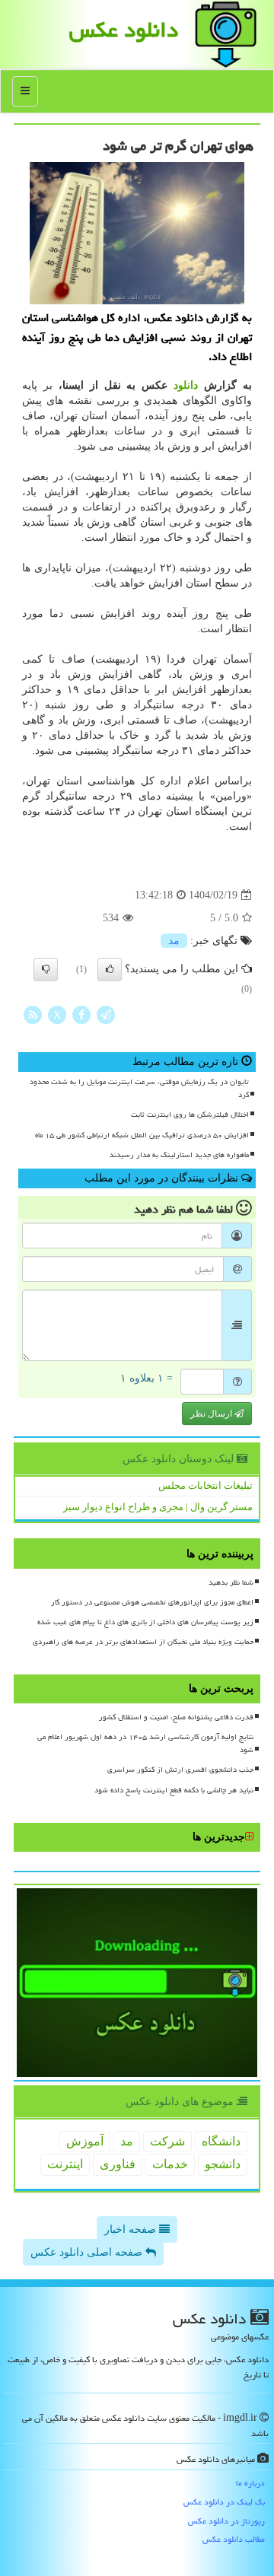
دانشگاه (221, 2141)
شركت (167, 2141)
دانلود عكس (124, 30)
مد (174, 941)
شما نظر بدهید (231, 1582)
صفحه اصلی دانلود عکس (88, 2252)
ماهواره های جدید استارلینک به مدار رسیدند (179, 1155)
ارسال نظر (212, 1414)
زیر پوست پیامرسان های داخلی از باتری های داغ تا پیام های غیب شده (145, 1622)
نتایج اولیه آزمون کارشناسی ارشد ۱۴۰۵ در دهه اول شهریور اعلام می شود (145, 1743)
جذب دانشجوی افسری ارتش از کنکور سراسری (180, 1770)
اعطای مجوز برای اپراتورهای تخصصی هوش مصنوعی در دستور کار (152, 1602)
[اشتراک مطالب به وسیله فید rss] (33, 1014)
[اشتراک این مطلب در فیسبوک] (81, 1014)
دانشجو (223, 2164)
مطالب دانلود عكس (234, 2539)
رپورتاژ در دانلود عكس (226, 2521)
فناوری (118, 2164)
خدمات (170, 2164)
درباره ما (250, 2483)
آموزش (85, 2141)
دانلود (186, 385)
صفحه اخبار (132, 2229)
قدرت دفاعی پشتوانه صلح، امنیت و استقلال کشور (176, 1717)
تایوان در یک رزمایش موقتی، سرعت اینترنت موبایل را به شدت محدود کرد (139, 1088)
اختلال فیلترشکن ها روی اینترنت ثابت (190, 1115)
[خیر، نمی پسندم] (46, 969)
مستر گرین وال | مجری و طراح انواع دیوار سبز (158, 1507)
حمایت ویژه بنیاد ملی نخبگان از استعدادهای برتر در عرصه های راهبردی (143, 1642)
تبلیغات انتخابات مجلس (205, 1485)
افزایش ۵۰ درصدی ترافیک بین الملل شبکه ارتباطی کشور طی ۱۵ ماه (142, 1135)
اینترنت (65, 2164)
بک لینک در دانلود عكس (224, 2502)
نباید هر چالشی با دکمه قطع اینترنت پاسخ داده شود (174, 1790)
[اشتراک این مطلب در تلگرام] (106, 1014)
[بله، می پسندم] (110, 969)
